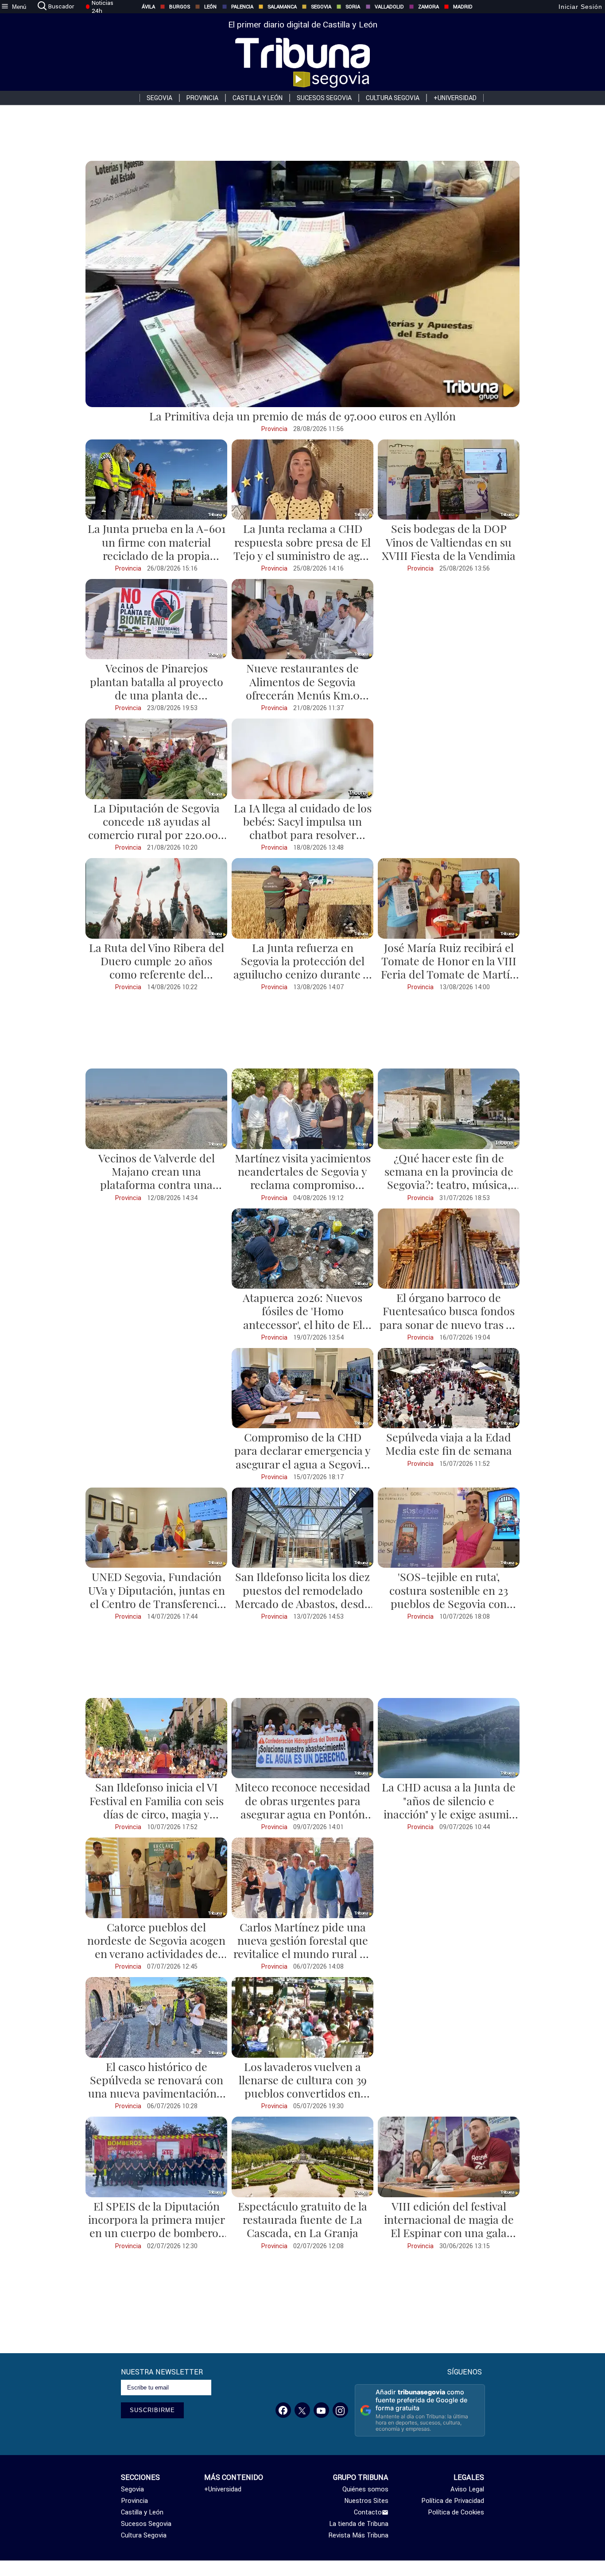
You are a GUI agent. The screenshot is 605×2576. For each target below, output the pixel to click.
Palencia (242, 7)
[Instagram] (340, 2410)
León (210, 7)
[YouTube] (321, 2410)
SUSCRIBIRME (152, 2410)
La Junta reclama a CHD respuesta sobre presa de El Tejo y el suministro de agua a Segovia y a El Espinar (303, 548)
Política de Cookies (456, 2512)
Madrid (463, 7)
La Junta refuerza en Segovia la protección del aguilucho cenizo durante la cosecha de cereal (302, 967)
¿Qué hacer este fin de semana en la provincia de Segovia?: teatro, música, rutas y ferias (449, 1178)
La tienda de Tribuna (359, 2524)
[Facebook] (283, 2410)
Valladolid (389, 7)
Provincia (202, 98)
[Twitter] (302, 2410)
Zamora (429, 7)
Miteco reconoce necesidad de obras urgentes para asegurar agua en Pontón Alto (302, 1807)
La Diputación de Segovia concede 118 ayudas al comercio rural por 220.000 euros (156, 828)
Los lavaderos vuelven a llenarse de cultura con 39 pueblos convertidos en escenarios (303, 2086)
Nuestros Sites (366, 2501)
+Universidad (455, 98)
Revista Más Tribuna (359, 2535)
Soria (353, 7)
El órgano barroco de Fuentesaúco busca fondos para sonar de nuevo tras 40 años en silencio (449, 1317)
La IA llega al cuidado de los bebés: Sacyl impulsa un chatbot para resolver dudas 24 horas (303, 828)
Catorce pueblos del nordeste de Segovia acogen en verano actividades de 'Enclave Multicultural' (156, 1947)
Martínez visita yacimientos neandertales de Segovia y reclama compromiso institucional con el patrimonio (303, 1185)
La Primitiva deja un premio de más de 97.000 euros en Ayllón (302, 416)
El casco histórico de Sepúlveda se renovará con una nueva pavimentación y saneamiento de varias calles (156, 2093)
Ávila (148, 7)
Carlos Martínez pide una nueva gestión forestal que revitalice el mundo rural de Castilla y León (303, 1947)
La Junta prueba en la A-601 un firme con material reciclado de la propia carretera (157, 548)
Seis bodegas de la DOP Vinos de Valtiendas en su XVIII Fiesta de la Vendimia (449, 542)
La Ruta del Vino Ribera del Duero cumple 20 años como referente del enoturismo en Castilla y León (157, 974)
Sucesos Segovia (324, 98)
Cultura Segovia (393, 98)
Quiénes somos (365, 2489)
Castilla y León (258, 98)
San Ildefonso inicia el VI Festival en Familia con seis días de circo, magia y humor (157, 1807)
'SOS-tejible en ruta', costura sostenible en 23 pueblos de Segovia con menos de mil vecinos (449, 1597)
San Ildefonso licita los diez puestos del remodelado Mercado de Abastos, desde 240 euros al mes (302, 1597)
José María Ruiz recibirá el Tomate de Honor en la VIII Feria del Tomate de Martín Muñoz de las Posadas (449, 967)
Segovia (321, 7)
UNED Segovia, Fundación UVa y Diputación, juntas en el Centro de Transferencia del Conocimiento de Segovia (157, 1603)
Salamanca (282, 7)
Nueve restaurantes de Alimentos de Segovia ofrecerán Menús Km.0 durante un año (303, 688)
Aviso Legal (467, 2489)
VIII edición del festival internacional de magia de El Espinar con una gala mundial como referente (449, 2226)
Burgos (180, 7)
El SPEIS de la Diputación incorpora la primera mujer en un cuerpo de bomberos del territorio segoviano (157, 2226)
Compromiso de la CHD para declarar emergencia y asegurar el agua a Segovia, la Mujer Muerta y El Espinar (302, 1464)
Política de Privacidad (453, 2501)
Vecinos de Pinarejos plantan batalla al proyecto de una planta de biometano (157, 688)
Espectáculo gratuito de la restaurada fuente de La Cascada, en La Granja (302, 2219)
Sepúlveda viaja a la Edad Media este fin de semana (449, 1443)
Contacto (368, 2512)
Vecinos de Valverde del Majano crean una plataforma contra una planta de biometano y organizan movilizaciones (157, 1185)
